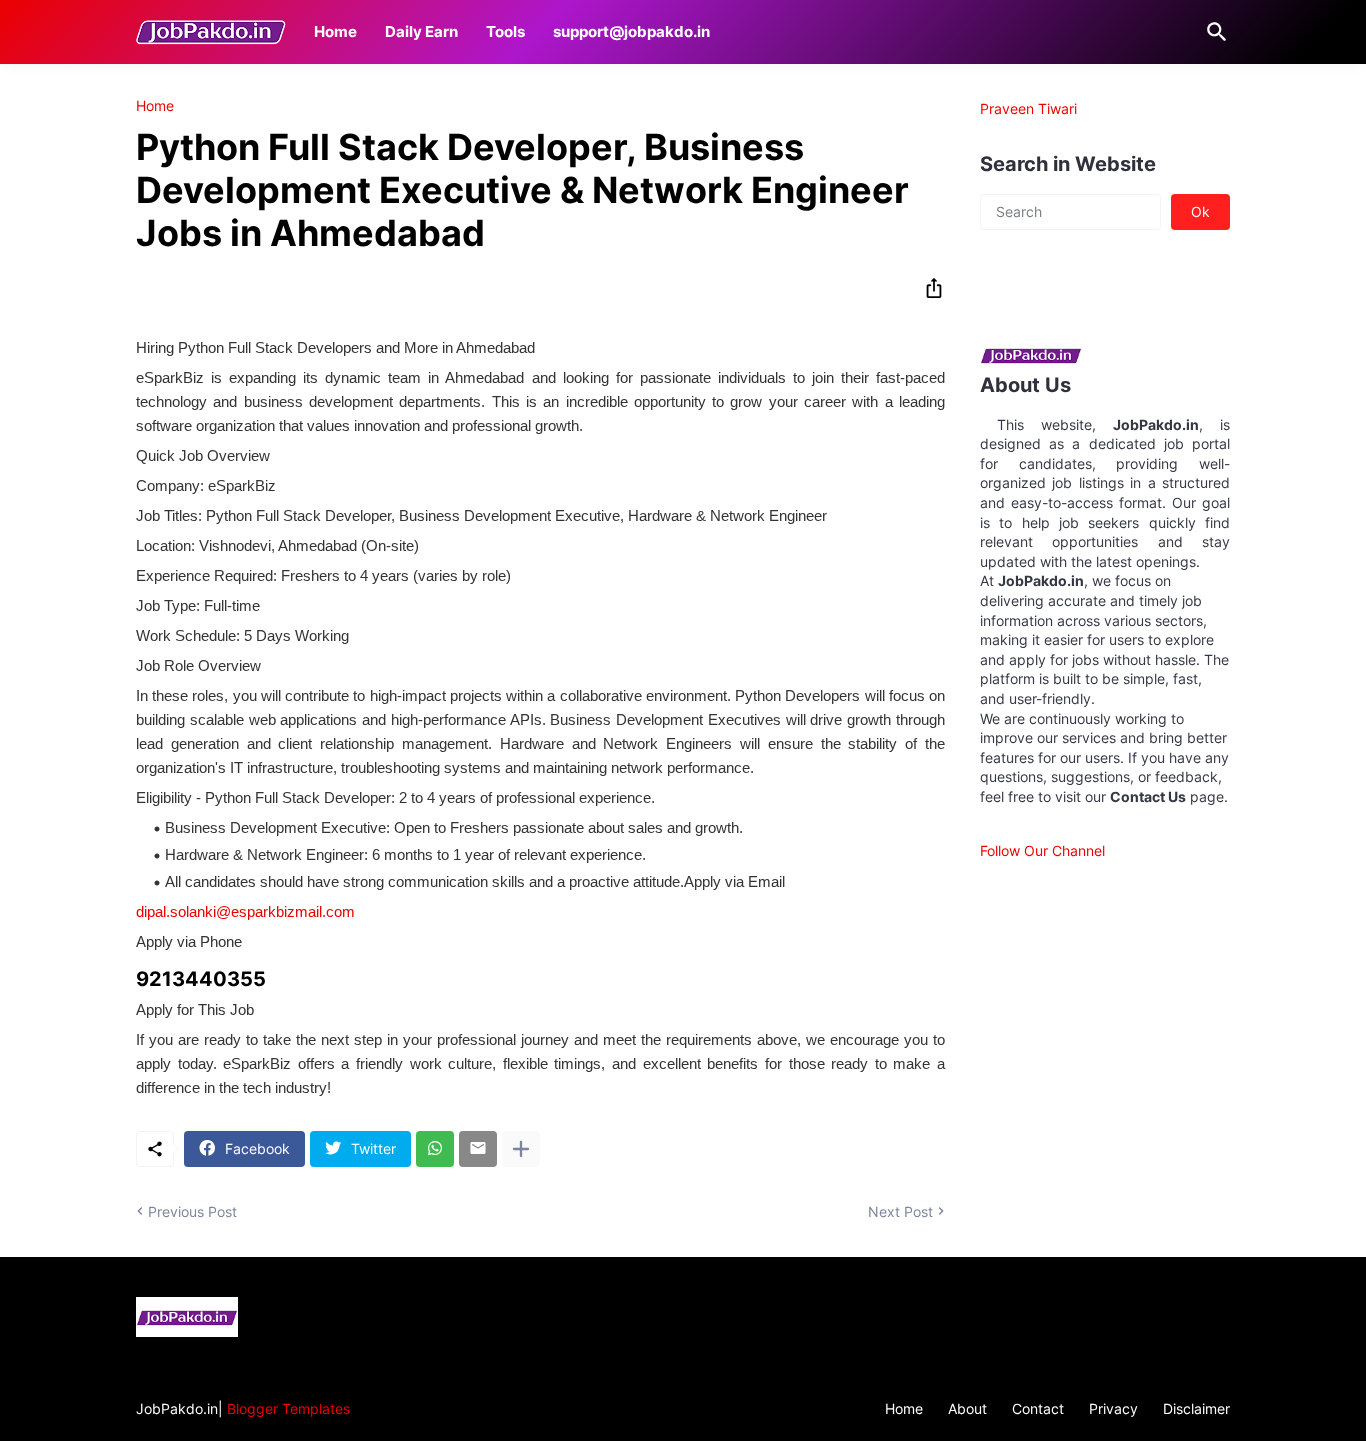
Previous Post (192, 1211)
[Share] (928, 288)
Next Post (900, 1211)
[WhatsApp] (435, 1149)
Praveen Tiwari (1028, 108)
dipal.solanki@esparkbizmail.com (245, 911)
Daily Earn (421, 31)
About (967, 1408)
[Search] (1213, 32)
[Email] (478, 1149)
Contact (1038, 1408)
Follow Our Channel (1042, 850)
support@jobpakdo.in (631, 31)
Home (335, 31)
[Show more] (521, 1149)
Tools (505, 31)
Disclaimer (1196, 1408)
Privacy (1113, 1408)
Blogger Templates (288, 1408)
